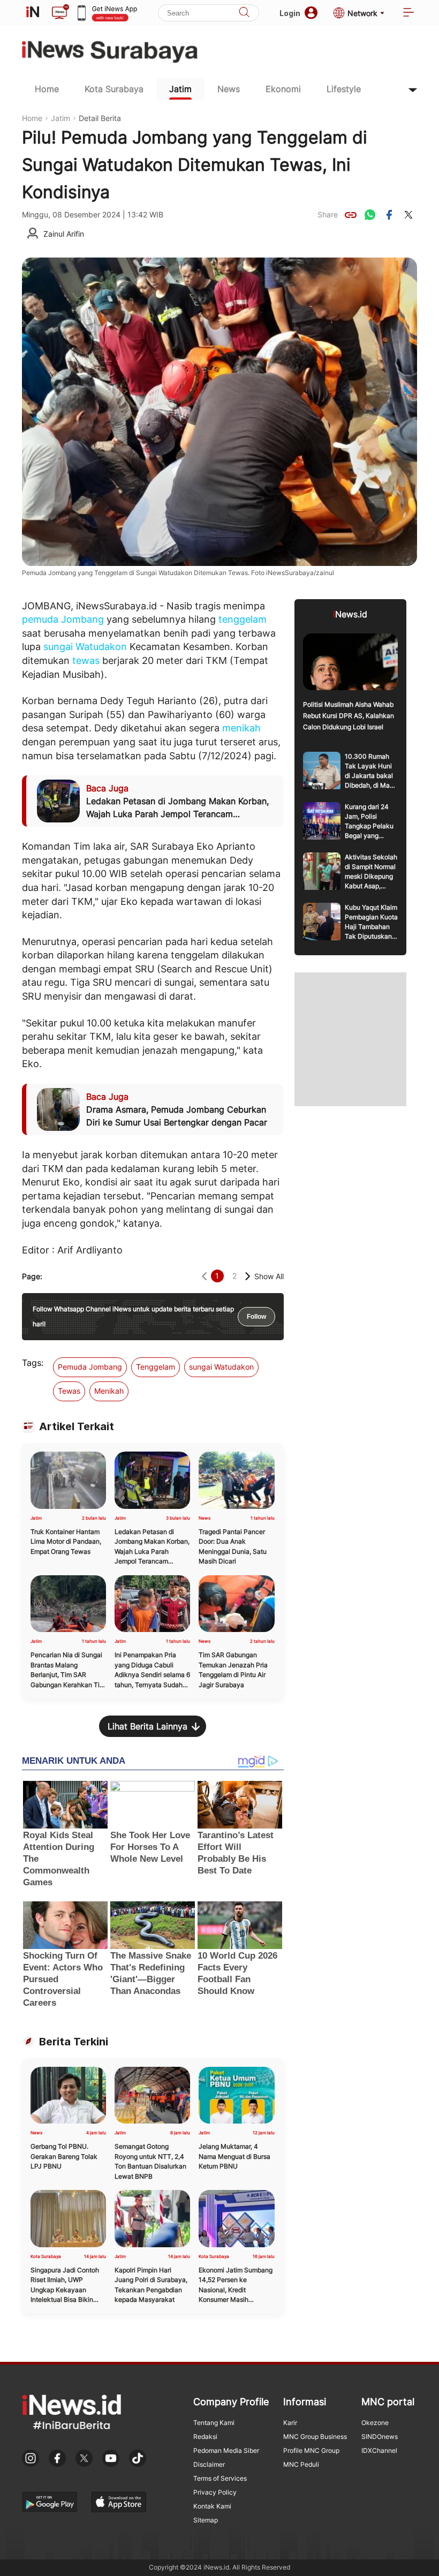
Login (290, 13)
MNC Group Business (315, 2437)
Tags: (33, 1363)
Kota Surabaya (114, 89)
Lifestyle (344, 89)
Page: (32, 1276)
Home (47, 89)
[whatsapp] (370, 215)
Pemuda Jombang (90, 1367)
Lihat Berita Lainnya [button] (147, 1726)
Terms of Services (220, 2478)
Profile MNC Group (311, 2450)
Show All (269, 1276)
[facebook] (389, 215)
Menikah (109, 1391)
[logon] (33, 13)
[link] (351, 215)
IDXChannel (379, 2450)
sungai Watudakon (85, 647)
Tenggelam (156, 1367)
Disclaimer (209, 2464)
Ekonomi (283, 89)
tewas (86, 660)
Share (328, 214)
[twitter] (408, 215)
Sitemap (206, 2520)
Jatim (180, 89)
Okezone (375, 2423)
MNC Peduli (301, 2464)
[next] (248, 1276)
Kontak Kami (212, 2506)
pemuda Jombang (63, 619)
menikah (241, 728)
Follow (256, 1317)
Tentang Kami (214, 2423)
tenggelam (243, 619)
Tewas (69, 1391)
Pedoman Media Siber (226, 2450)
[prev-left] (204, 1276)
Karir (290, 2423)
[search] (244, 13)
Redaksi (205, 2437)
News (229, 89)
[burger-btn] (408, 13)
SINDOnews (380, 2437)
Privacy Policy (215, 2492)
